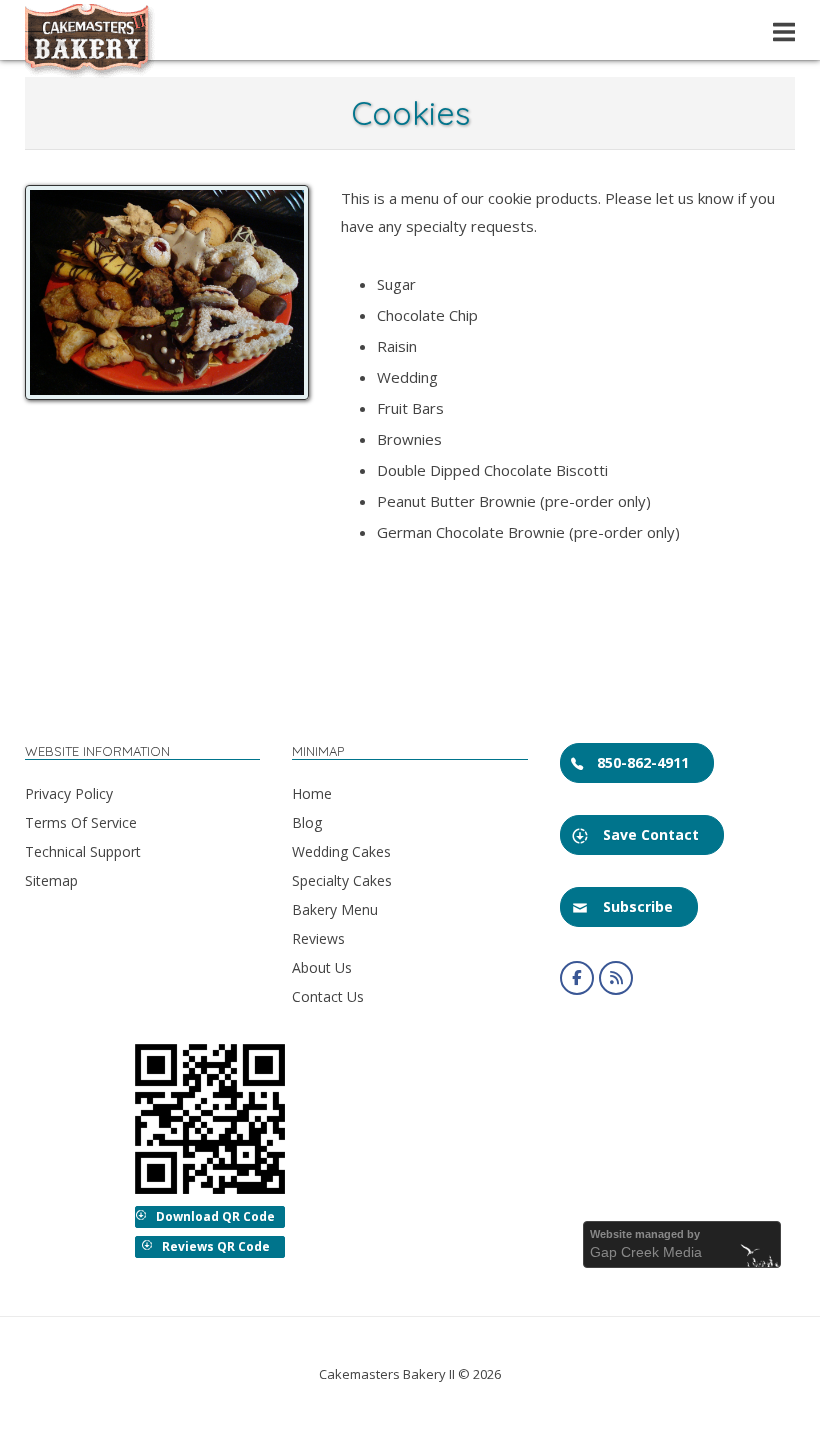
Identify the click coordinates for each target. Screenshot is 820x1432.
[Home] (90, 73)
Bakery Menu (335, 909)
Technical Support (83, 851)
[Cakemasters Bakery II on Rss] (616, 978)
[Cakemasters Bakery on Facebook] (577, 978)
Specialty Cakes (342, 880)
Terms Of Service (81, 822)
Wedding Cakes (341, 851)
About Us (322, 967)
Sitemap (51, 880)
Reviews (318, 938)
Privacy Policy (69, 793)
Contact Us (328, 996)
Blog (307, 822)
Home (312, 793)
